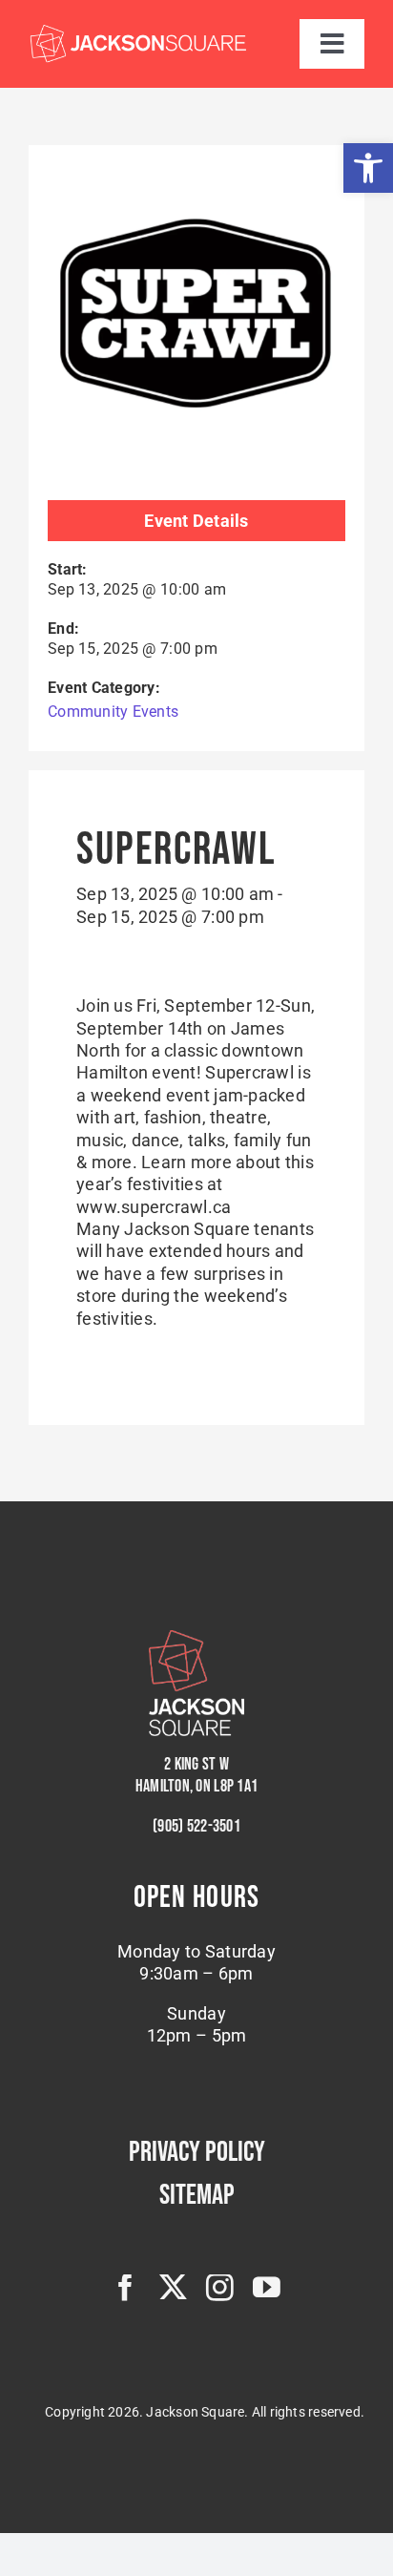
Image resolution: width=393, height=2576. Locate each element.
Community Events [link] (113, 712)
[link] (368, 168)
